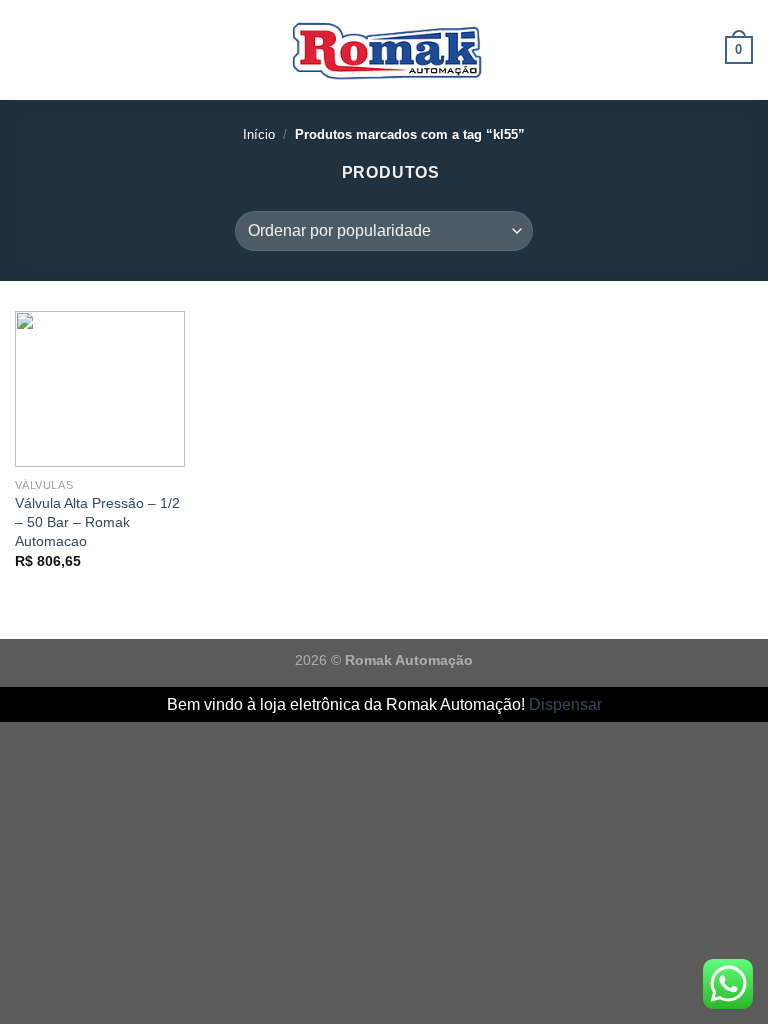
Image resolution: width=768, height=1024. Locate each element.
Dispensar (565, 704)
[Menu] (27, 49)
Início (259, 134)
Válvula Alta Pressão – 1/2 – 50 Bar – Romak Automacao (97, 521)
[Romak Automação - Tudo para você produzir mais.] (384, 50)
